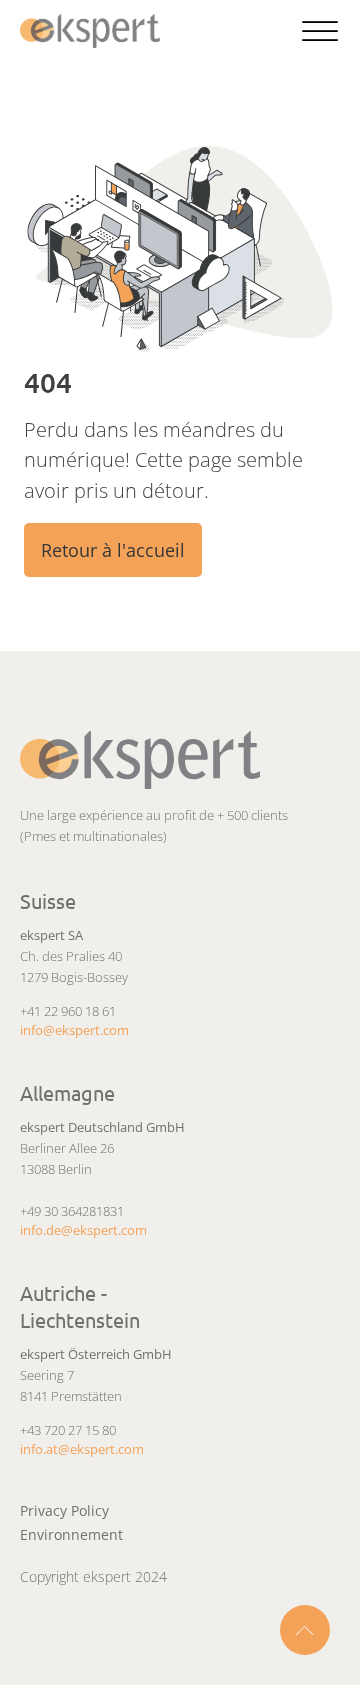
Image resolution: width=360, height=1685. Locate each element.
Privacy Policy (64, 1510)
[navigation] (95, 31)
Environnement (71, 1534)
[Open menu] (320, 32)
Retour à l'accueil (113, 550)
